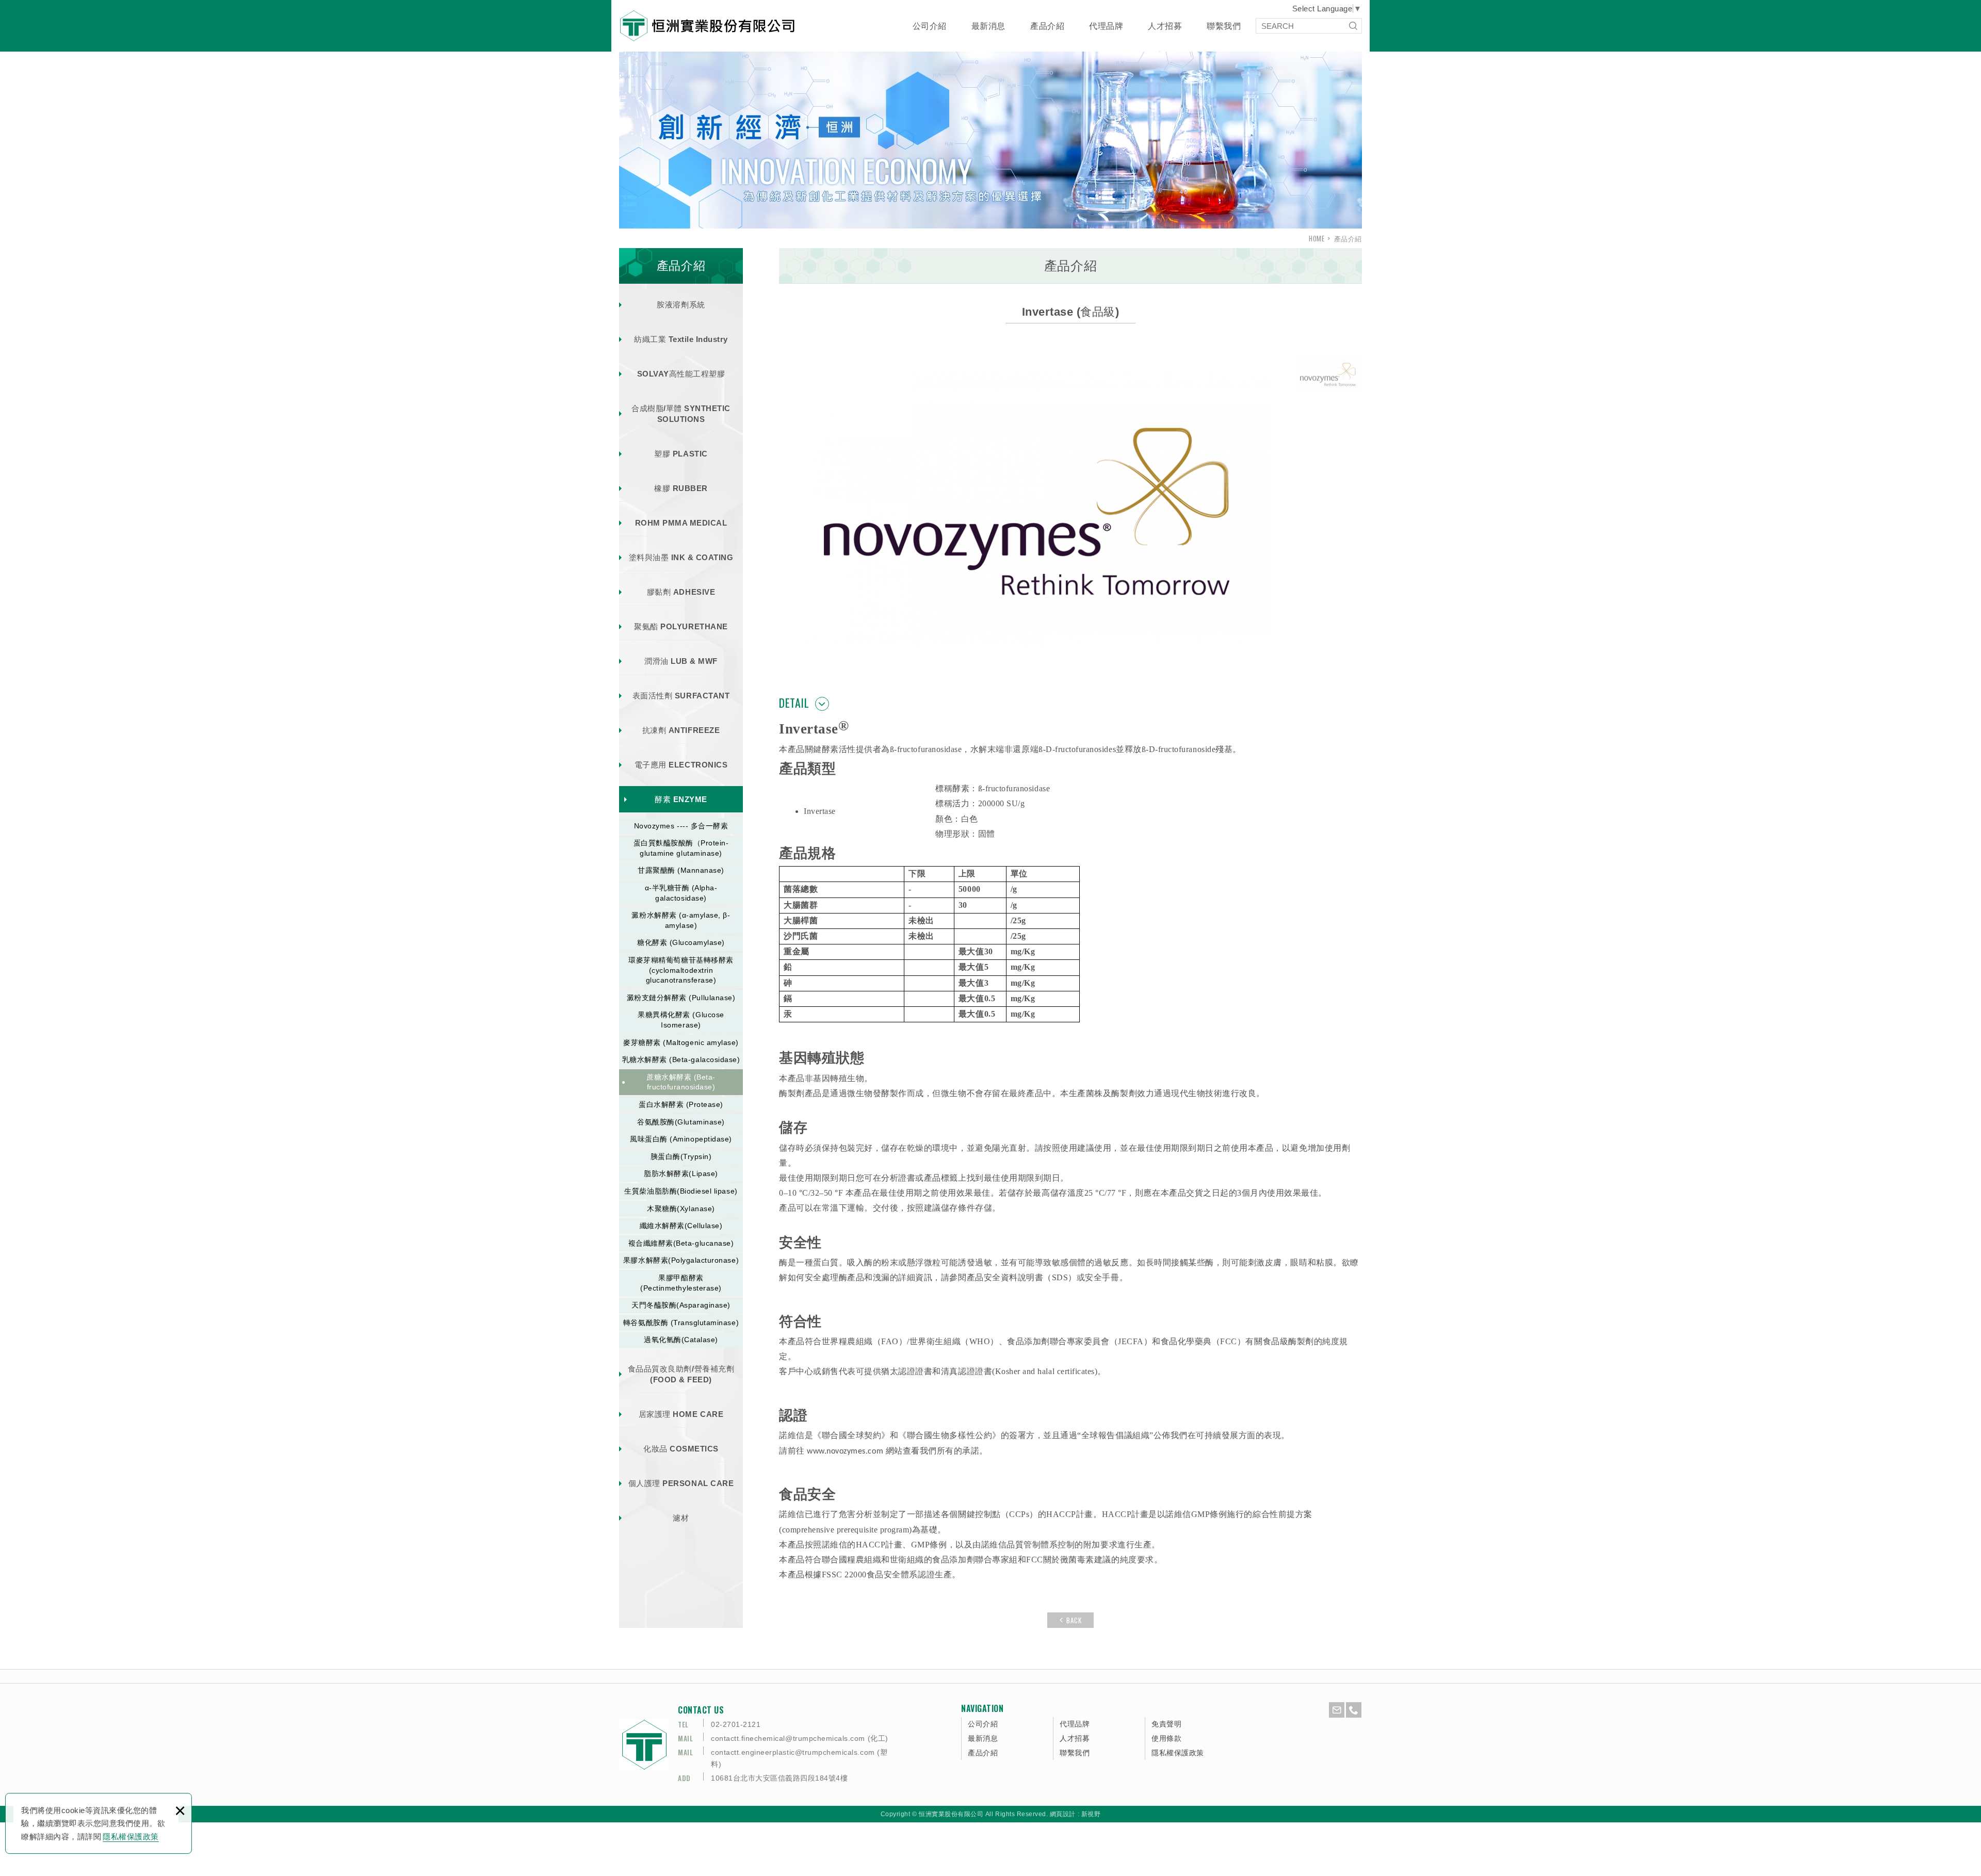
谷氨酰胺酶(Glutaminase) (681, 1122)
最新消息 (988, 26)
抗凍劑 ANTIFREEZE (681, 730)
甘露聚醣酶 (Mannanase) (681, 870)
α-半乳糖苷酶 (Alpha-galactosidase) (681, 893)
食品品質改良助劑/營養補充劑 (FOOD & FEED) (681, 1374)
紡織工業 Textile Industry (681, 339)
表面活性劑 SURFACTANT (681, 696)
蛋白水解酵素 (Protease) (681, 1104)
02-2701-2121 (736, 1724)
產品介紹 (1047, 26)
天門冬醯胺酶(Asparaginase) (681, 1305)
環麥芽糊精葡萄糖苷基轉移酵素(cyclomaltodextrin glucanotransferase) (681, 970)
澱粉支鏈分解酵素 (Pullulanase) (681, 998)
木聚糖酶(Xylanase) (681, 1209)
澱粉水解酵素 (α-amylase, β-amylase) (681, 920)
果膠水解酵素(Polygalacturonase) (681, 1260)
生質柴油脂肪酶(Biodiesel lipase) (681, 1191)
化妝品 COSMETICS (681, 1449)
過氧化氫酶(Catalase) (681, 1340)
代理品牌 (1106, 26)
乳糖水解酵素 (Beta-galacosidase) (681, 1059)
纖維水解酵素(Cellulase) (681, 1226)
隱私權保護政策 (131, 1837)
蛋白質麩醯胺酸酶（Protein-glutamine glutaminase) (681, 848)
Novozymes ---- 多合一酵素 (681, 826)
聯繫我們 (1224, 26)
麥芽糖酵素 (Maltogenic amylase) (681, 1042)
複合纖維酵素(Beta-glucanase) (681, 1243)
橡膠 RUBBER (681, 488)
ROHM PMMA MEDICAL (681, 523)
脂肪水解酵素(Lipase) (681, 1173)
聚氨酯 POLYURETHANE (681, 626)
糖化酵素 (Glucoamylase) (681, 942)
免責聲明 (1166, 1724)
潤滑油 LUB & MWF (681, 661)
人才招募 (1165, 26)
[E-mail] (1337, 1710)
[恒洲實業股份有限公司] (707, 26)
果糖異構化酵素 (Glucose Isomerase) (681, 1020)
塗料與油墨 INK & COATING (681, 557)
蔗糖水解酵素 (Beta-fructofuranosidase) (681, 1082)
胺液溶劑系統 (681, 305)
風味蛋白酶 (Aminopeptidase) (681, 1139)
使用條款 (1166, 1738)
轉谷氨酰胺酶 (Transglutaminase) (681, 1323)
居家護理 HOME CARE (681, 1414)
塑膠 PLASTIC (681, 454)
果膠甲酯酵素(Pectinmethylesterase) (681, 1283)
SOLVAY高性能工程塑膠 (681, 374)
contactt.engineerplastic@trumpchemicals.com (793, 1752)
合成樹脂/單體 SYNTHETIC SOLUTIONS (681, 414)
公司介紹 (930, 26)
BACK (1074, 1620)
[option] (990, 136)
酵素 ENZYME (681, 799)
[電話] (1354, 1710)
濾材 (681, 1518)
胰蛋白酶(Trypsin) (681, 1156)
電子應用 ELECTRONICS (681, 765)
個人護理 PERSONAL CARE (681, 1483)
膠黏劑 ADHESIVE (681, 592)
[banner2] (990, 136)
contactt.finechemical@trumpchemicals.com (788, 1738)
